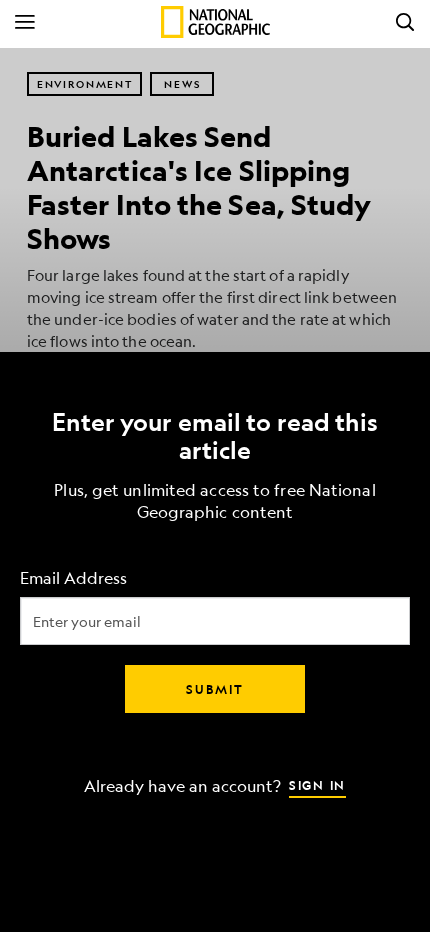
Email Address (73, 578)
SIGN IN (317, 785)
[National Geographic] (215, 22)
